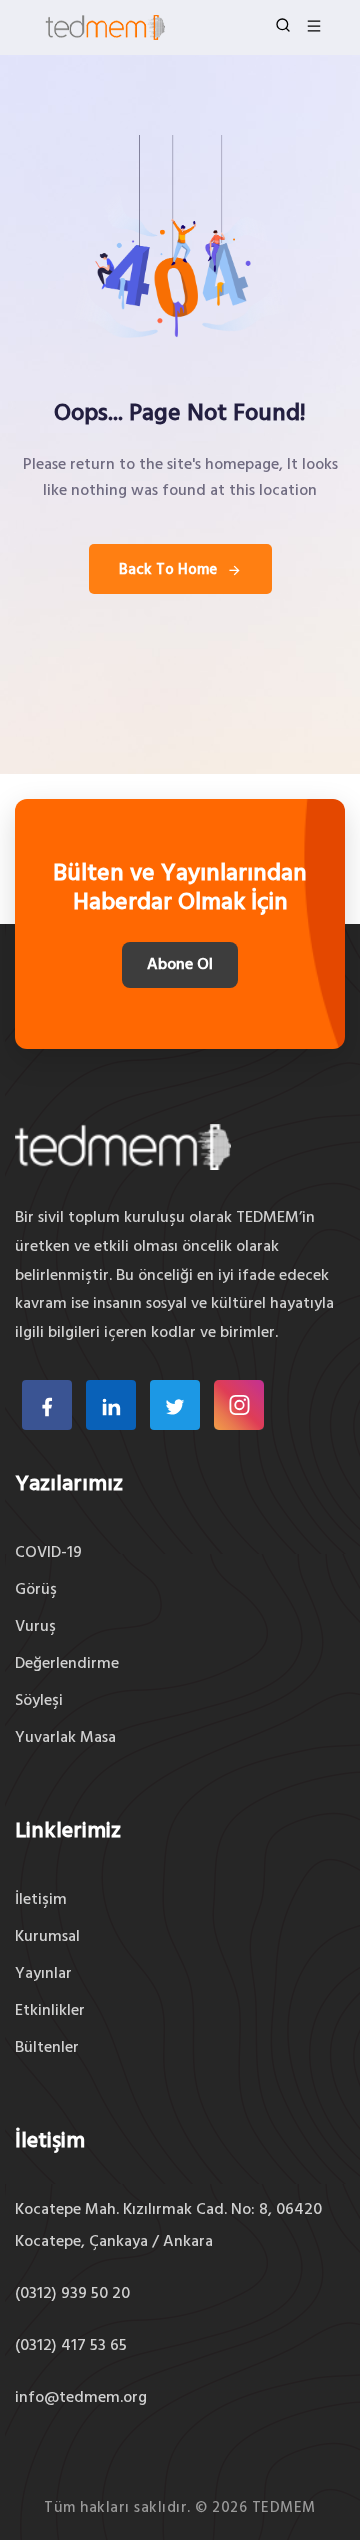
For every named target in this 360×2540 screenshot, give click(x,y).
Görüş (36, 1590)
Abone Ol (180, 965)
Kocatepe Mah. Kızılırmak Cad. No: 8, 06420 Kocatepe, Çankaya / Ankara (168, 2226)
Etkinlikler (50, 2011)
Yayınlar (43, 1974)
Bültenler (47, 2048)
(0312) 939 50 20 (72, 2294)
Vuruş (35, 1627)
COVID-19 (48, 1553)
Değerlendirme (67, 1664)
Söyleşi (39, 1701)
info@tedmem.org (81, 2398)
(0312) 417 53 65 (71, 2346)
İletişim (41, 1900)
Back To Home (168, 570)
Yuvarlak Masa (65, 1738)
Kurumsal (47, 1937)
